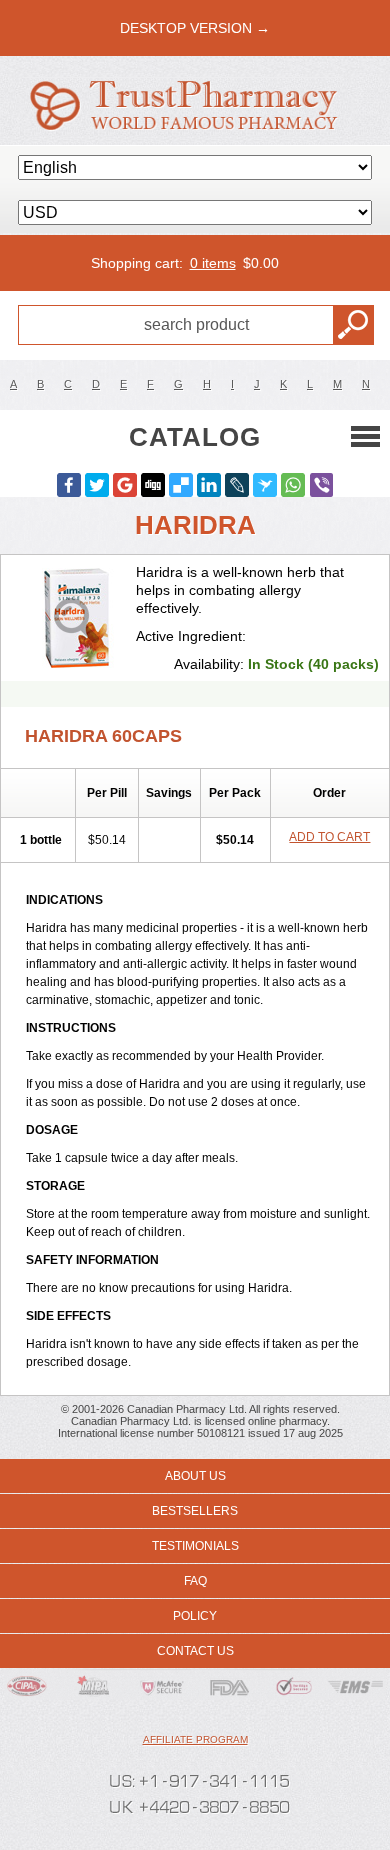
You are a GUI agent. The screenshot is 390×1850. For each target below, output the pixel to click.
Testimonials (195, 1546)
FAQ (195, 1581)
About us (195, 1476)
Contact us (195, 1651)
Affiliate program (195, 1739)
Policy (195, 1616)
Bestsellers (195, 1511)
